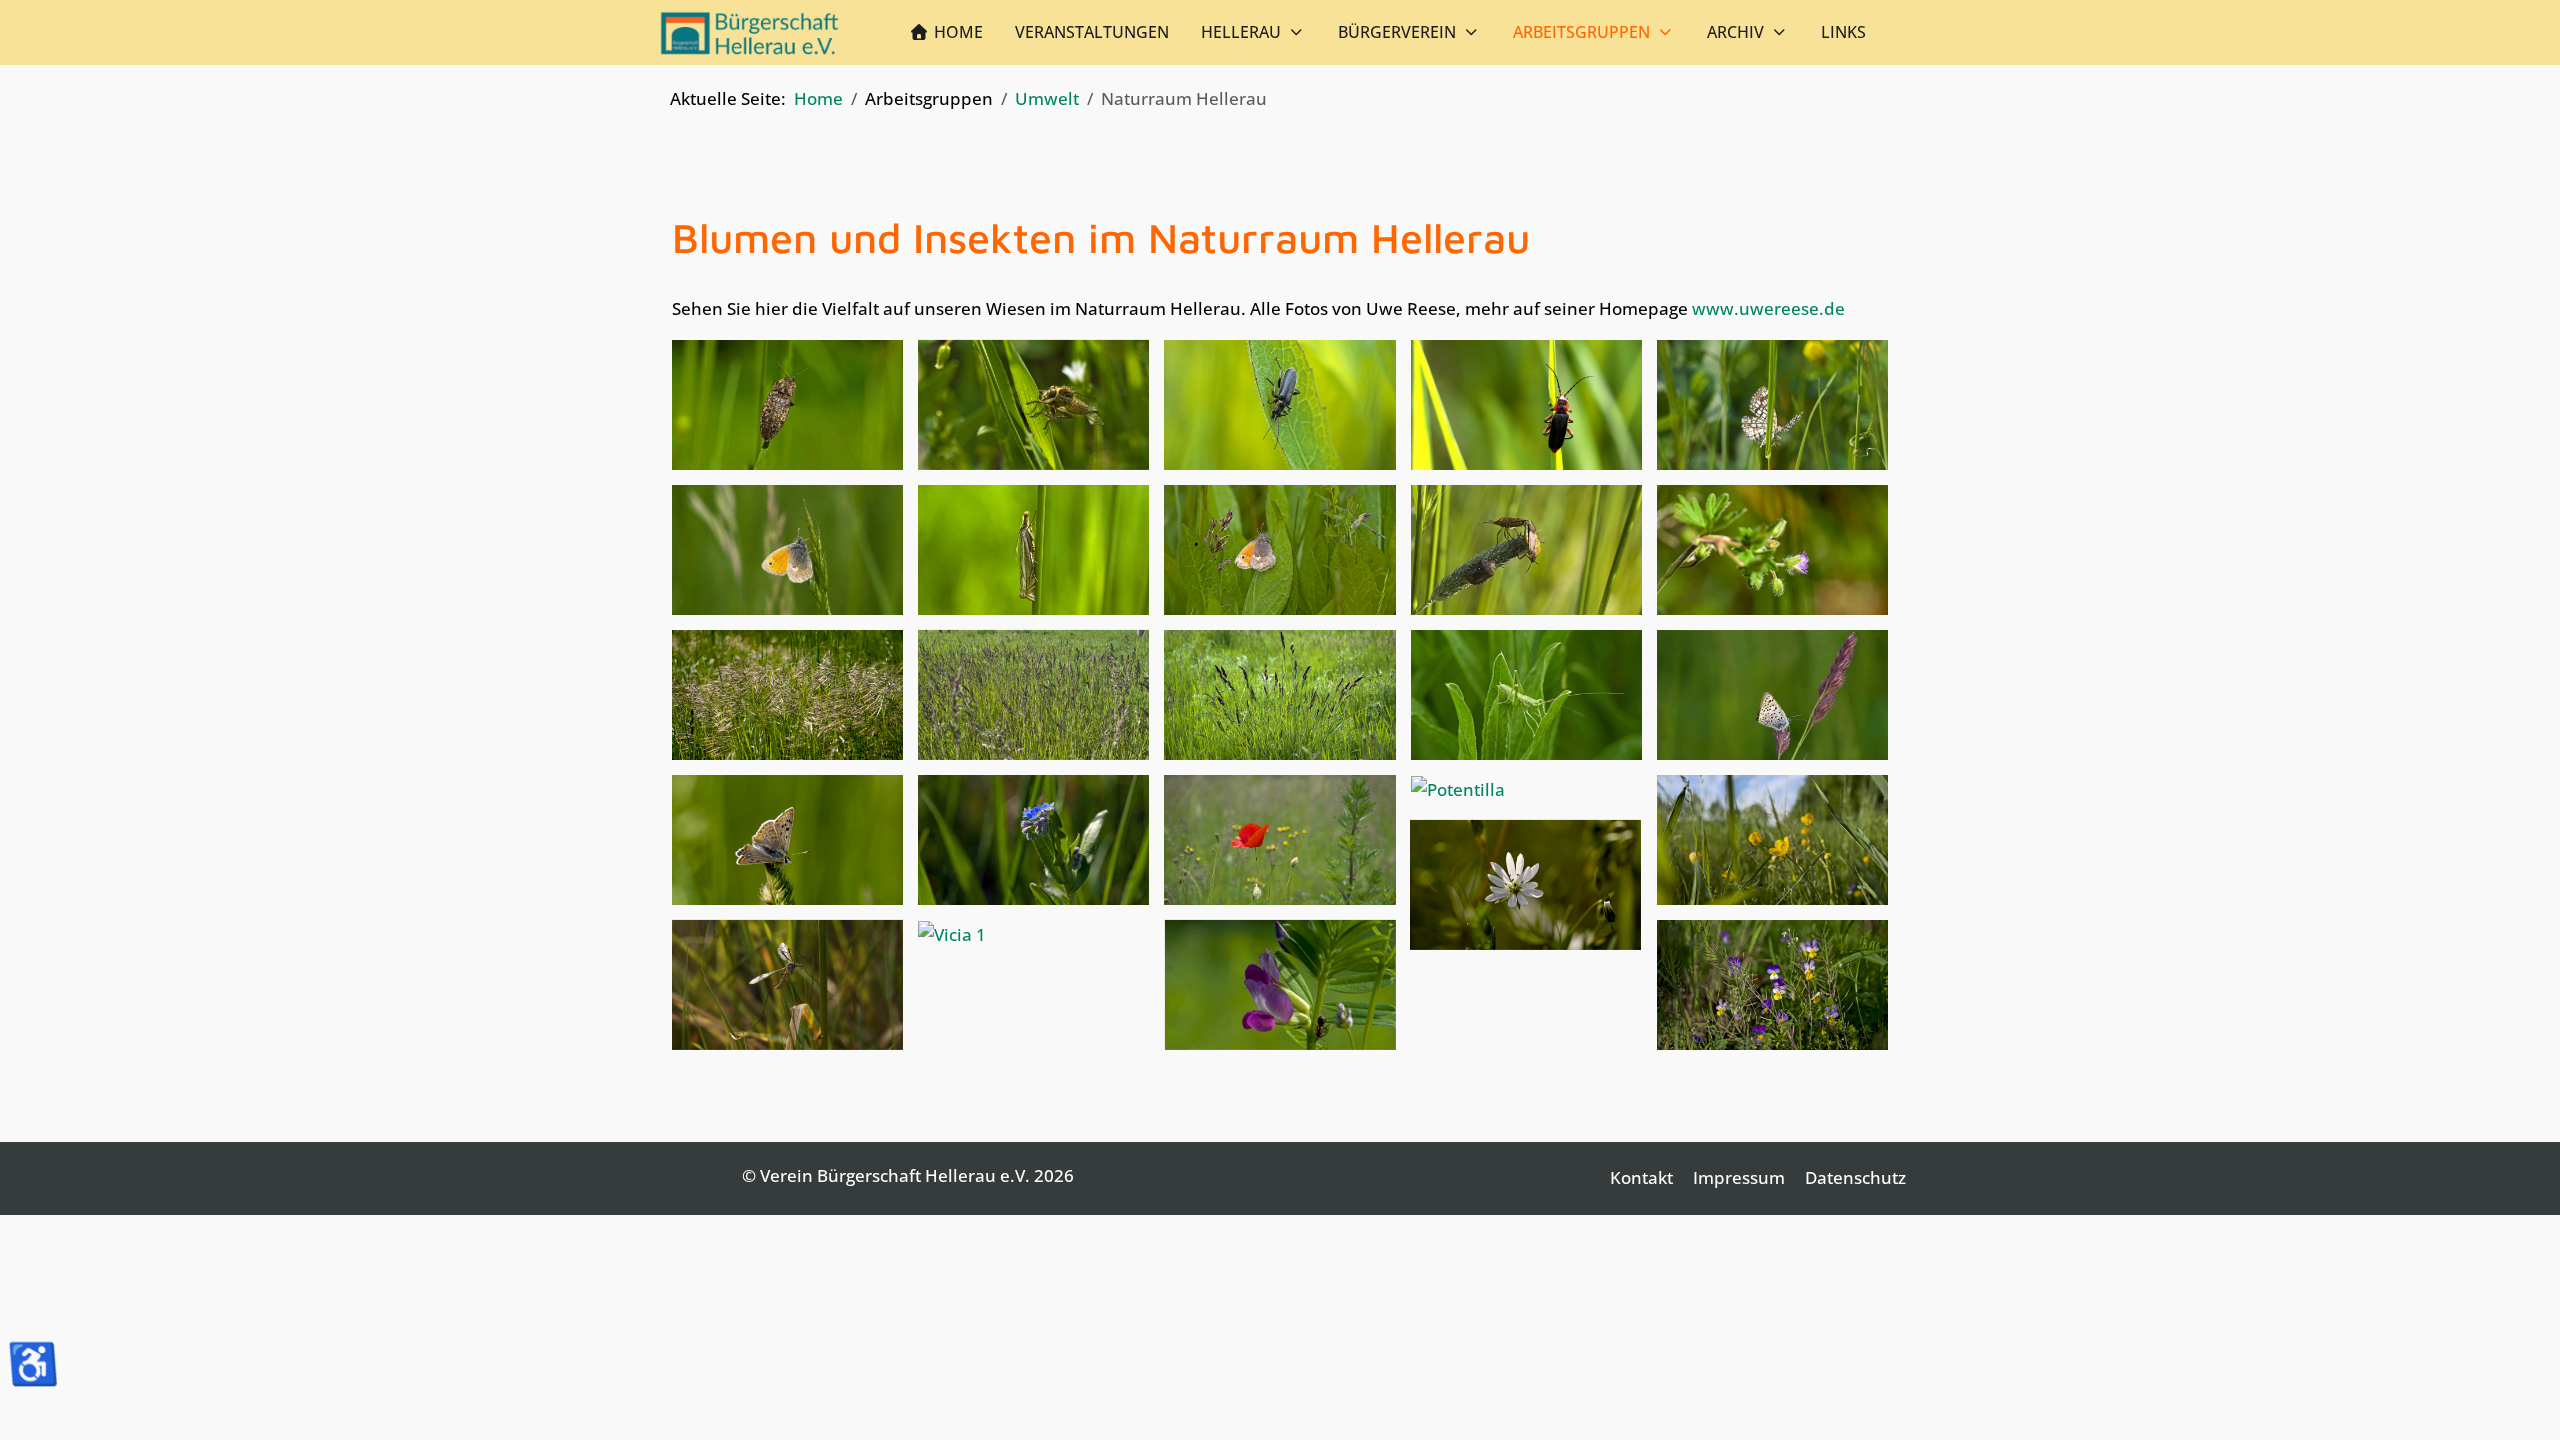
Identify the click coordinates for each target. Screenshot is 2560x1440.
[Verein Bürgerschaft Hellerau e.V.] (750, 32)
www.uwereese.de (1768, 308)
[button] (787, 402)
